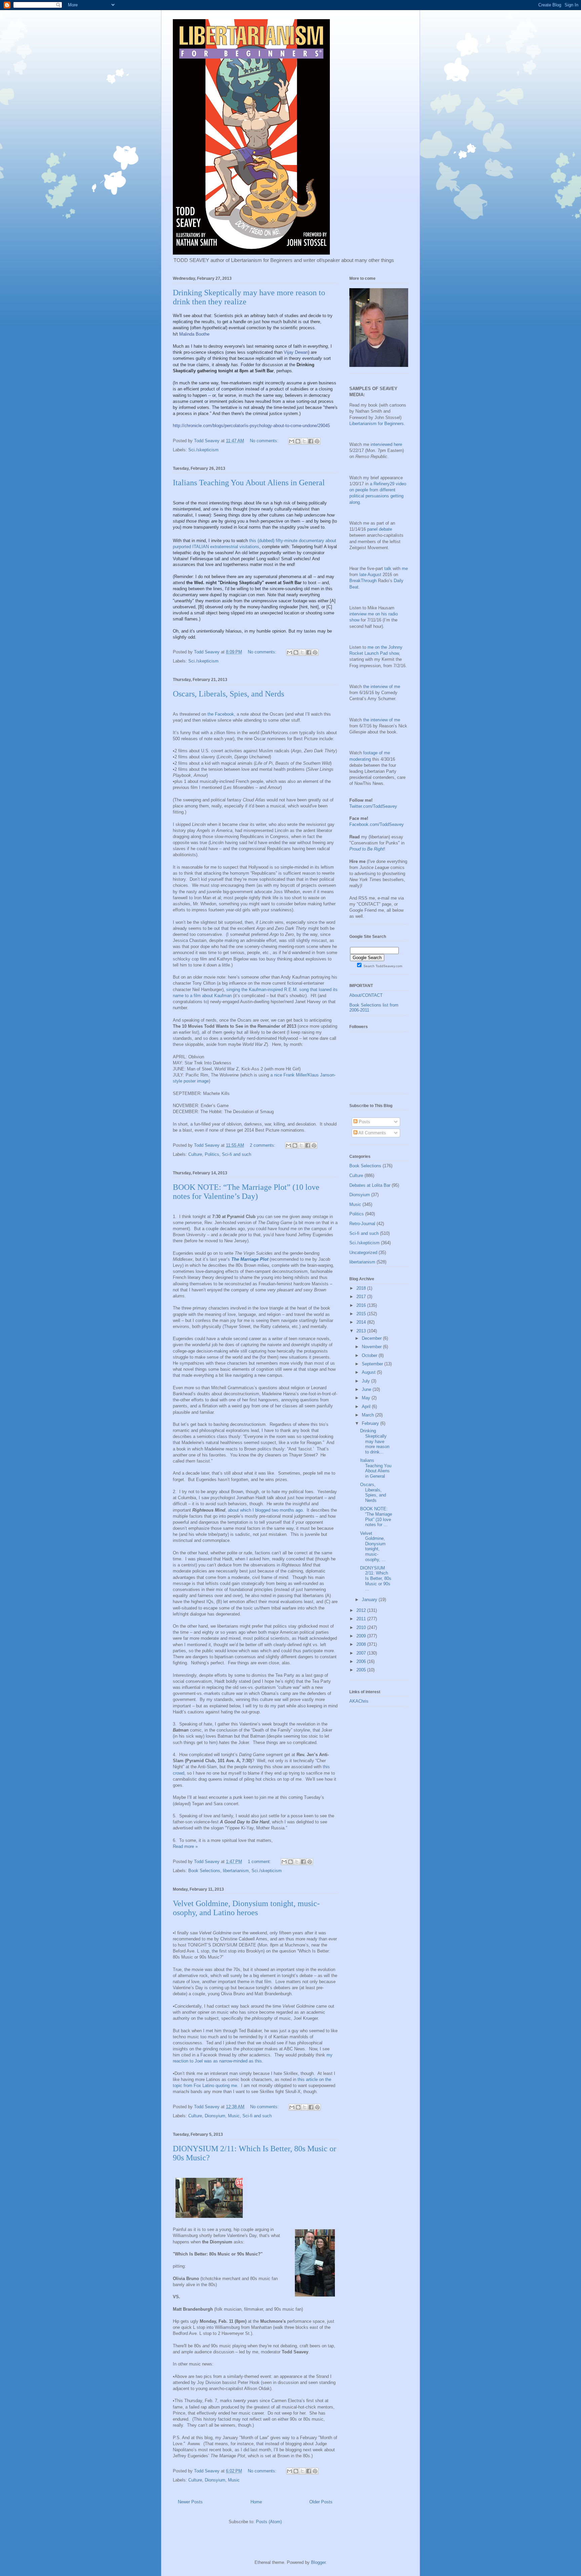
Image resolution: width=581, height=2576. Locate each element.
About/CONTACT (366, 995)
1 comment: (260, 1862)
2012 (362, 1610)
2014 (362, 1322)
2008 (362, 1644)
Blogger (318, 2562)
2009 (362, 1636)
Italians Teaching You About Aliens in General (249, 483)
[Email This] (292, 441)
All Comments (372, 1133)
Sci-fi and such (237, 1154)
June (367, 1389)
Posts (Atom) (269, 2522)
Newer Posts (190, 2502)
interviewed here (386, 444)
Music (234, 2116)
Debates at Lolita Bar (370, 1185)
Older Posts (321, 2502)
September (373, 1364)
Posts (364, 1122)
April (367, 1407)
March (369, 1415)
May (367, 1398)
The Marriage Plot (250, 1259)
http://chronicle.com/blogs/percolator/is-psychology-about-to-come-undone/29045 (251, 426)
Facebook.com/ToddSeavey (377, 824)
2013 (362, 1331)
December (372, 1338)
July (366, 1381)
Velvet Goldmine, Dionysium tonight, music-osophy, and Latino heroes (246, 1908)
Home (256, 2502)
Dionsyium (215, 2116)
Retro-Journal (362, 1224)
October (370, 1355)
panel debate (380, 529)
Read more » (185, 1846)
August (369, 1372)
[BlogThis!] (298, 441)
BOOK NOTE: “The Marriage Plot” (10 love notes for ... (376, 1517)
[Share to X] (304, 441)
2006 (362, 1661)
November (372, 1347)
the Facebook (221, 714)
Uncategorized (363, 1253)
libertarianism (236, 1871)
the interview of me (382, 687)
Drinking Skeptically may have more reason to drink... (375, 1441)
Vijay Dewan (296, 352)
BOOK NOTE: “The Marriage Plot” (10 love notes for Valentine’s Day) (246, 1192)
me (405, 569)
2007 (362, 1653)
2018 (362, 1288)
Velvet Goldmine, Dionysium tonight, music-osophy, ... (373, 1546)
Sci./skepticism (203, 450)
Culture (195, 1154)
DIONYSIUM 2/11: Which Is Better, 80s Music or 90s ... (376, 1578)
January (370, 1600)
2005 (362, 1670)
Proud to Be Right (367, 849)
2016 (362, 1305)
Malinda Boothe (194, 334)
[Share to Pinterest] (317, 441)
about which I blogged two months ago (265, 1510)
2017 (362, 1297)
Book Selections (204, 1871)
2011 (362, 1619)
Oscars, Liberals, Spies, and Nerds (228, 694)
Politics (212, 1154)
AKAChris (359, 1701)
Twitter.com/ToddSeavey (373, 806)
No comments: (265, 441)
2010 (362, 1627)
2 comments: (263, 1145)
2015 (362, 1314)
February (371, 1423)
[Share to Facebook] (311, 441)
